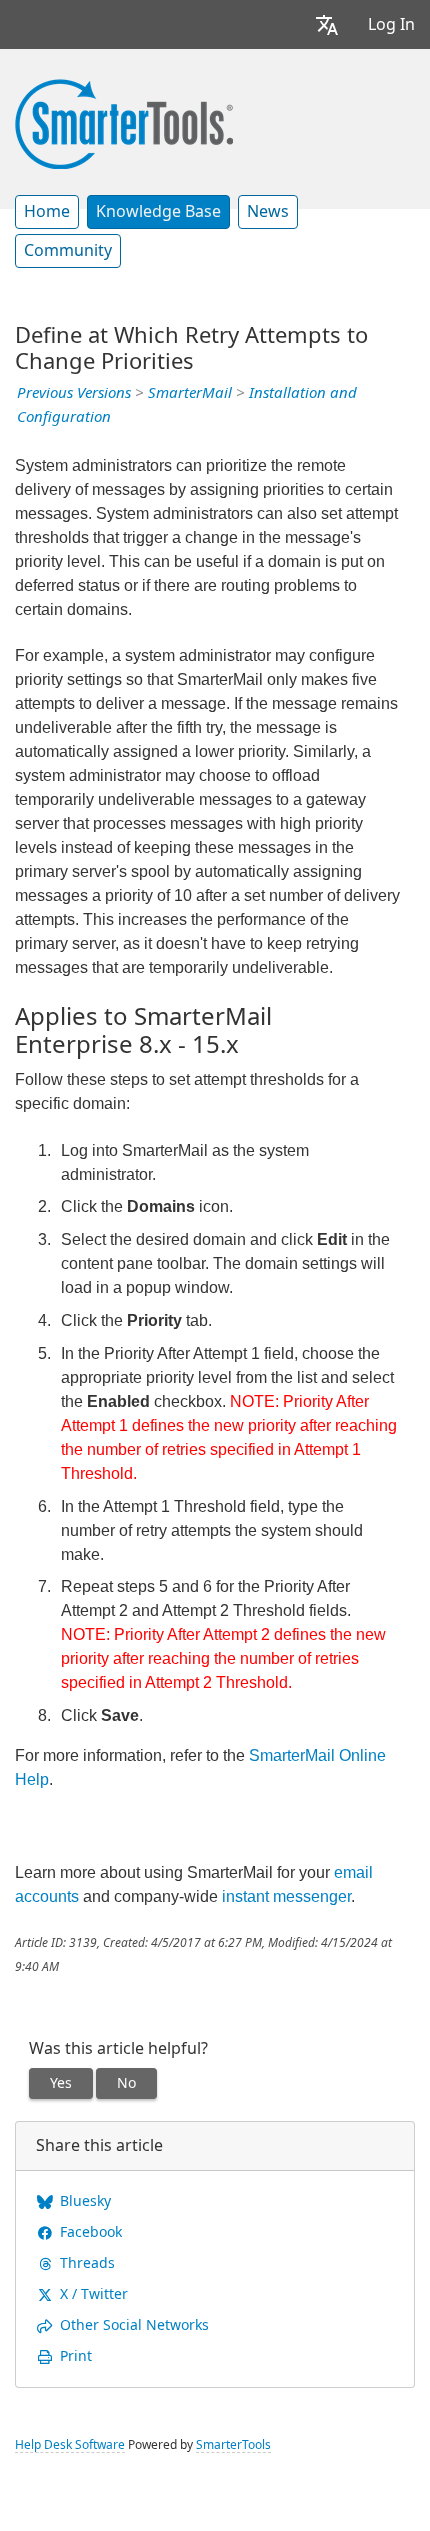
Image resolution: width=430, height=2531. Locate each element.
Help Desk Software (70, 2445)
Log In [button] (391, 24)
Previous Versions (74, 393)
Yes (61, 2083)
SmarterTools (233, 2445)
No (126, 2083)
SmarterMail (190, 393)
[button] (327, 24)
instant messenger (286, 1896)
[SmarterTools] (124, 122)
